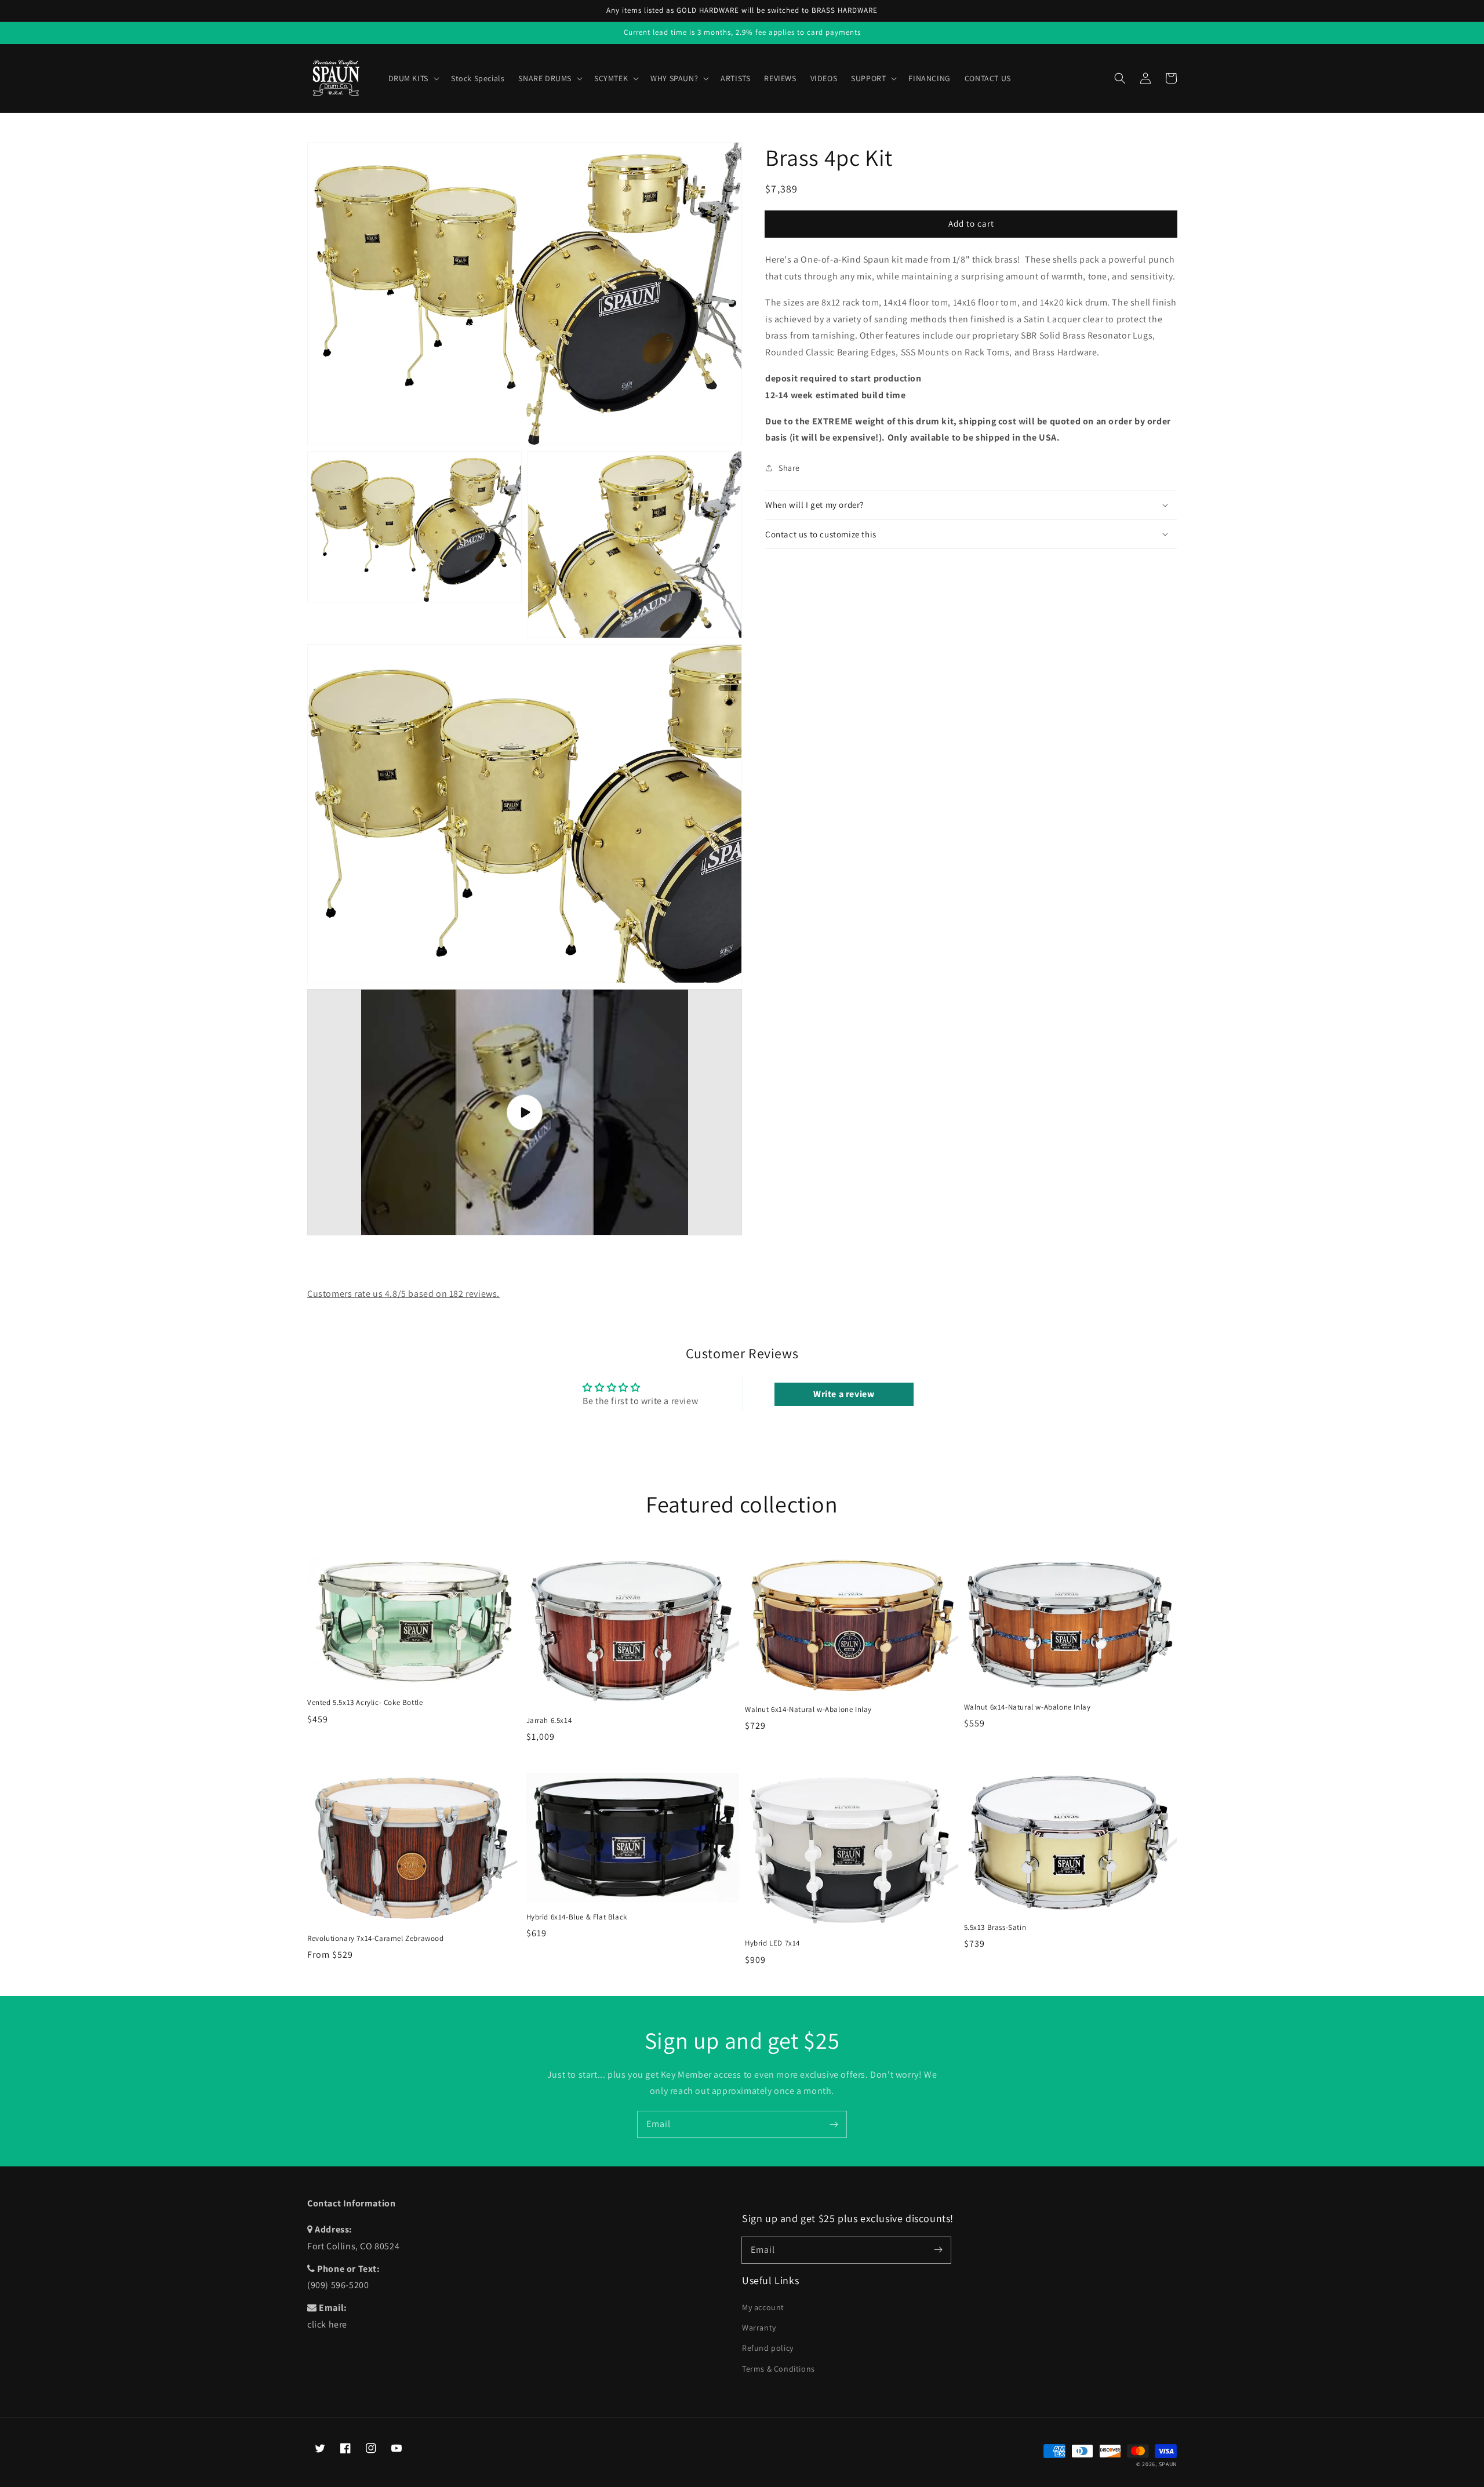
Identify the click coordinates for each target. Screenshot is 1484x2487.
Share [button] (789, 468)
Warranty (759, 2328)
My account (763, 2307)
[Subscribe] (834, 2124)
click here (327, 2324)
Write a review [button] (844, 1394)
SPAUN (1168, 2464)
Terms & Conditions (779, 2369)
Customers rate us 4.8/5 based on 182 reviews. (403, 1294)
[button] (1120, 78)
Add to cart (971, 223)
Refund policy (768, 2348)
